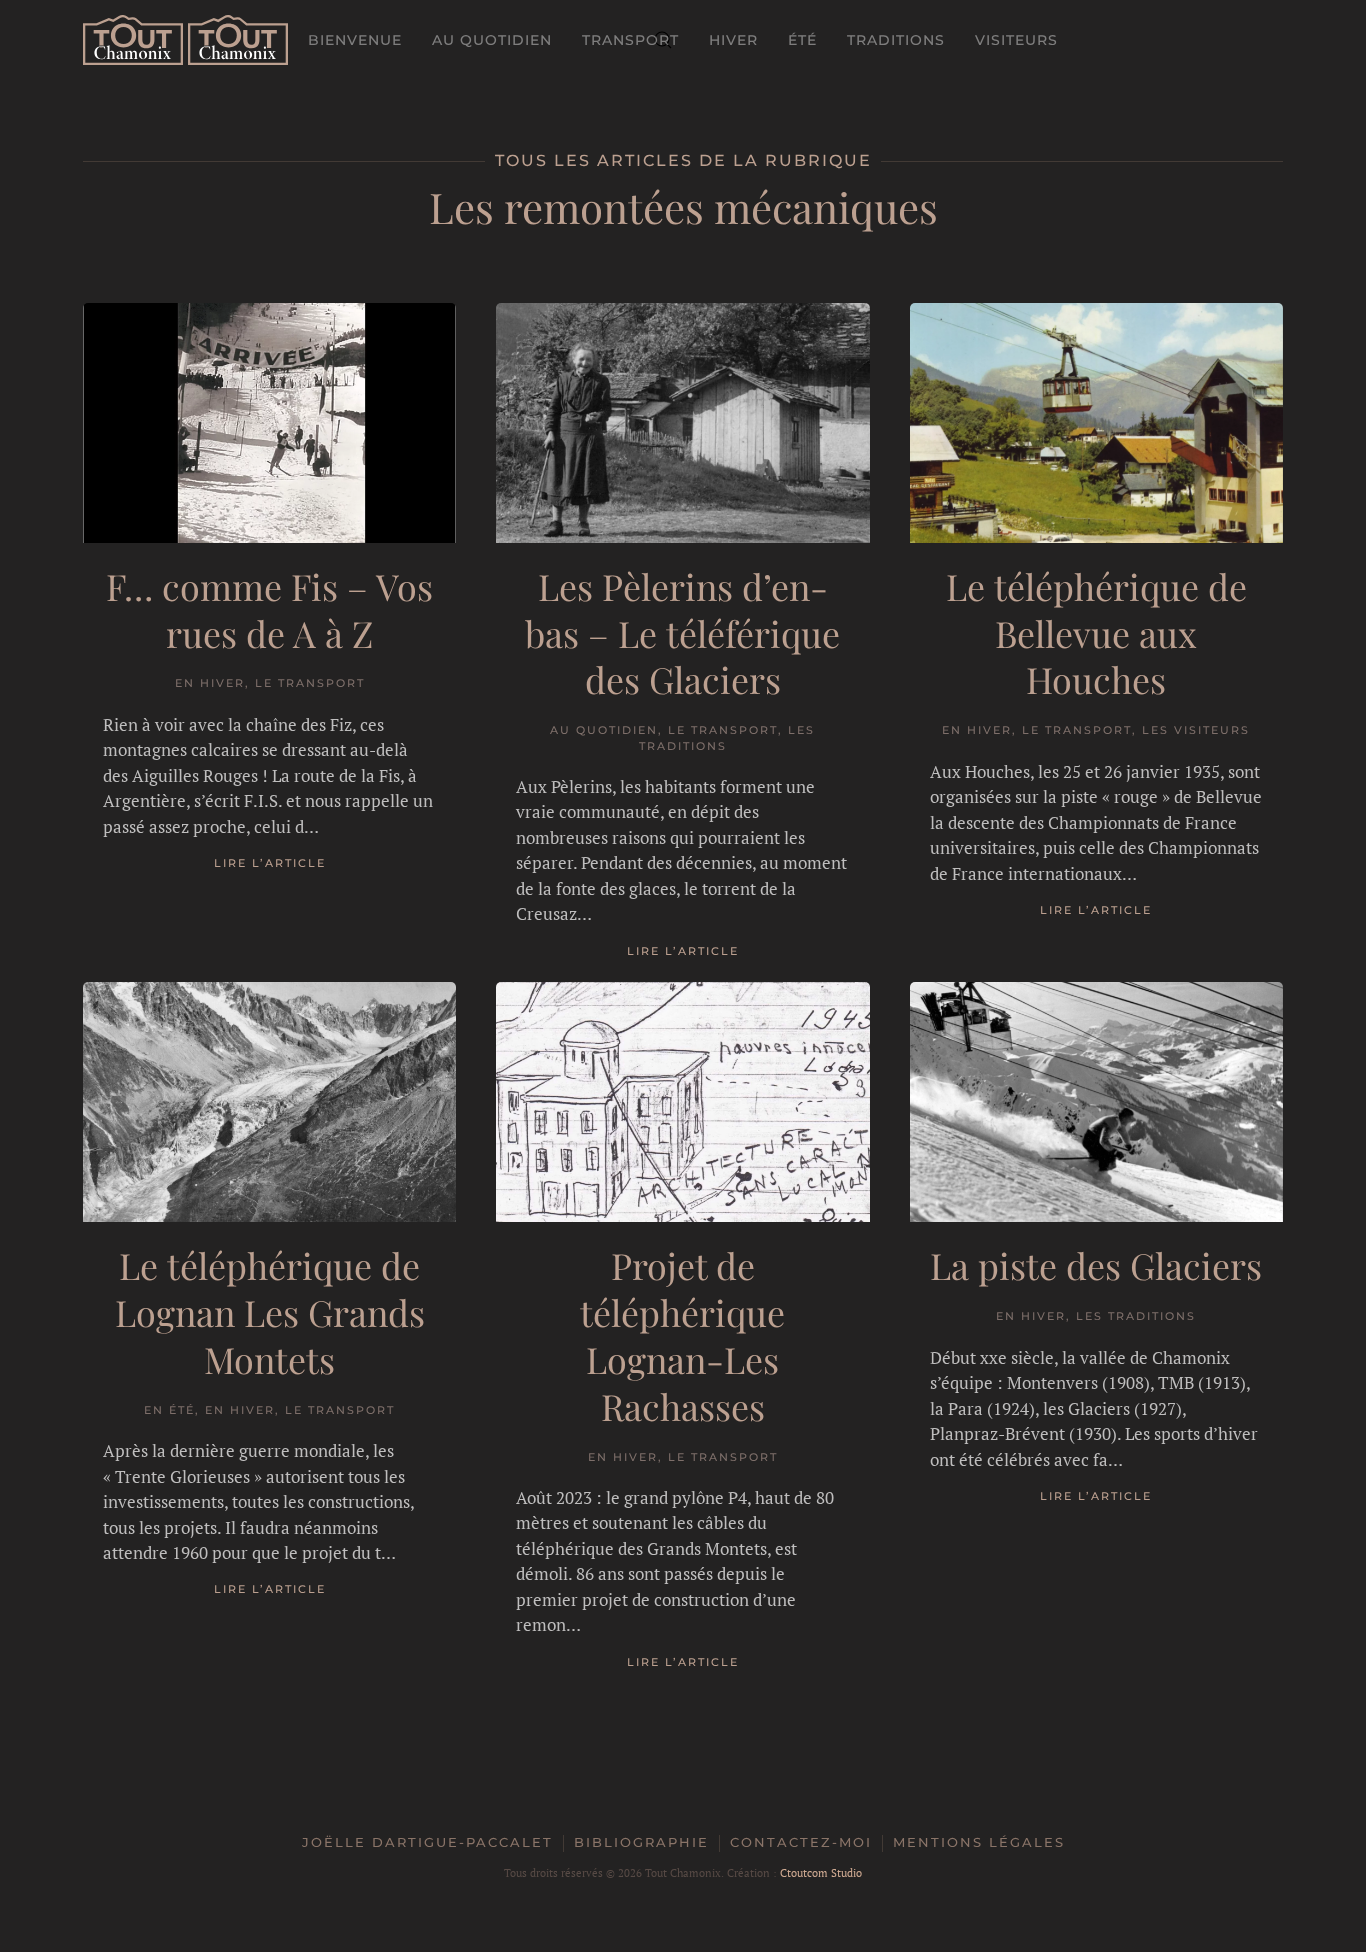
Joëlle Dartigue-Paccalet (427, 1842)
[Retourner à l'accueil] (185, 40)
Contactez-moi (801, 1842)
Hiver (733, 40)
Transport (630, 40)
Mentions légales (979, 1842)
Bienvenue (355, 40)
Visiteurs (1016, 40)
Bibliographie (641, 1842)
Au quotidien (492, 40)
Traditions (896, 40)
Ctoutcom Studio (821, 1873)
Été (802, 40)
